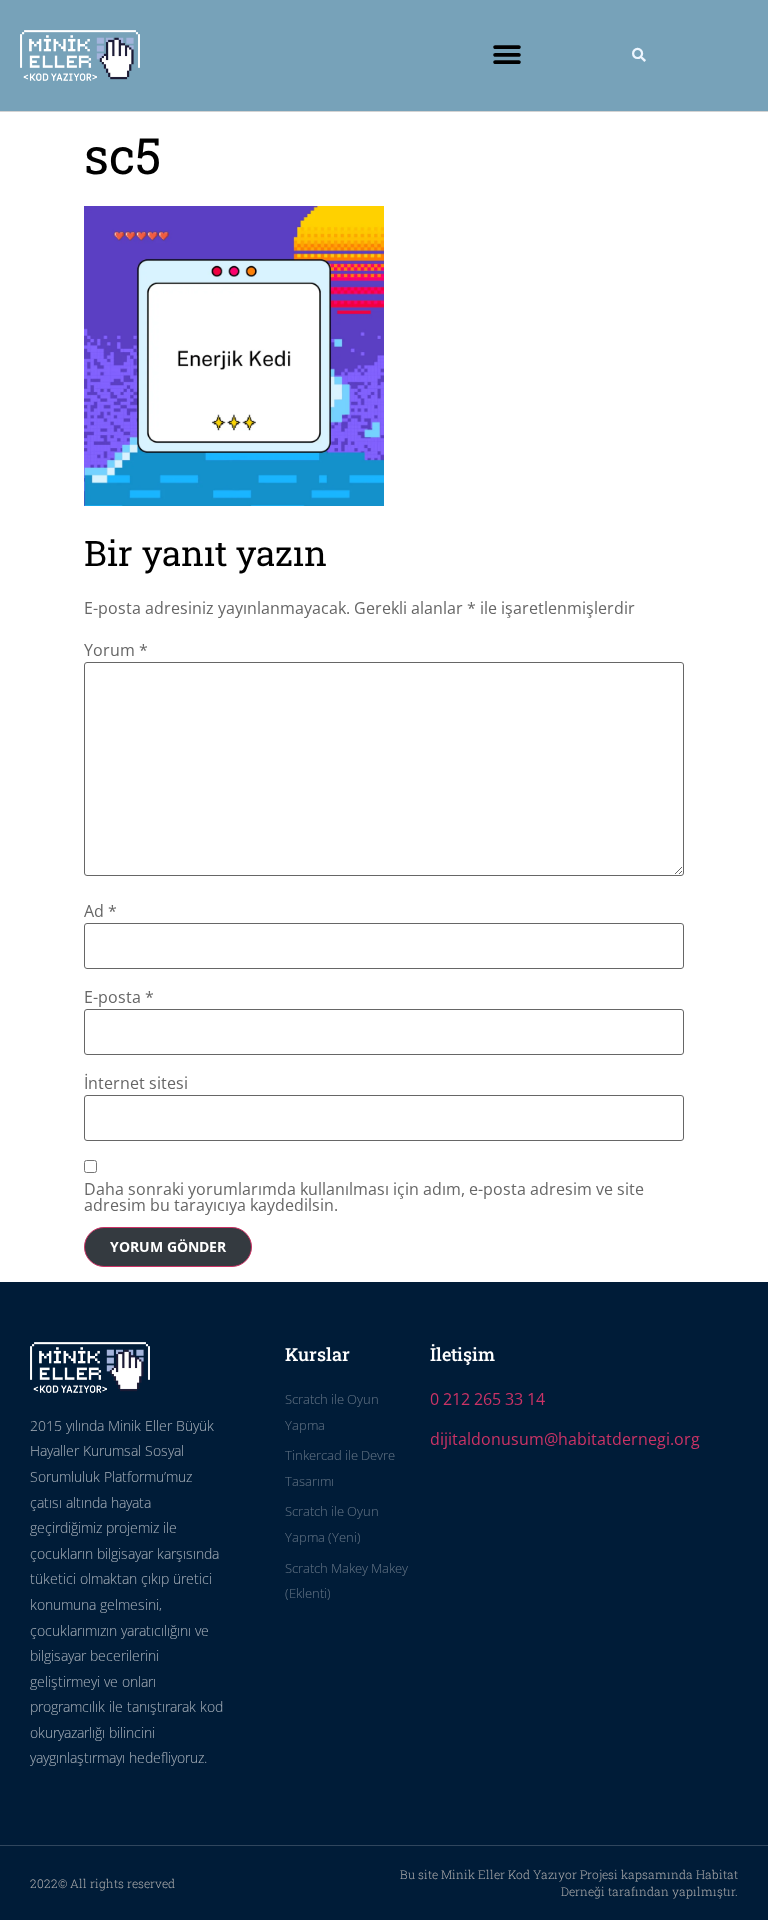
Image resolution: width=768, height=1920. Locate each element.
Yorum (116, 650)
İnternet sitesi (136, 1083)
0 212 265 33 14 (487, 1399)
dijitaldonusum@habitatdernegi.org (565, 1439)
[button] (507, 55)
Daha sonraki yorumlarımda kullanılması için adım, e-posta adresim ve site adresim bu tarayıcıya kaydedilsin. (364, 1197)
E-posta (119, 997)
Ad (100, 911)
